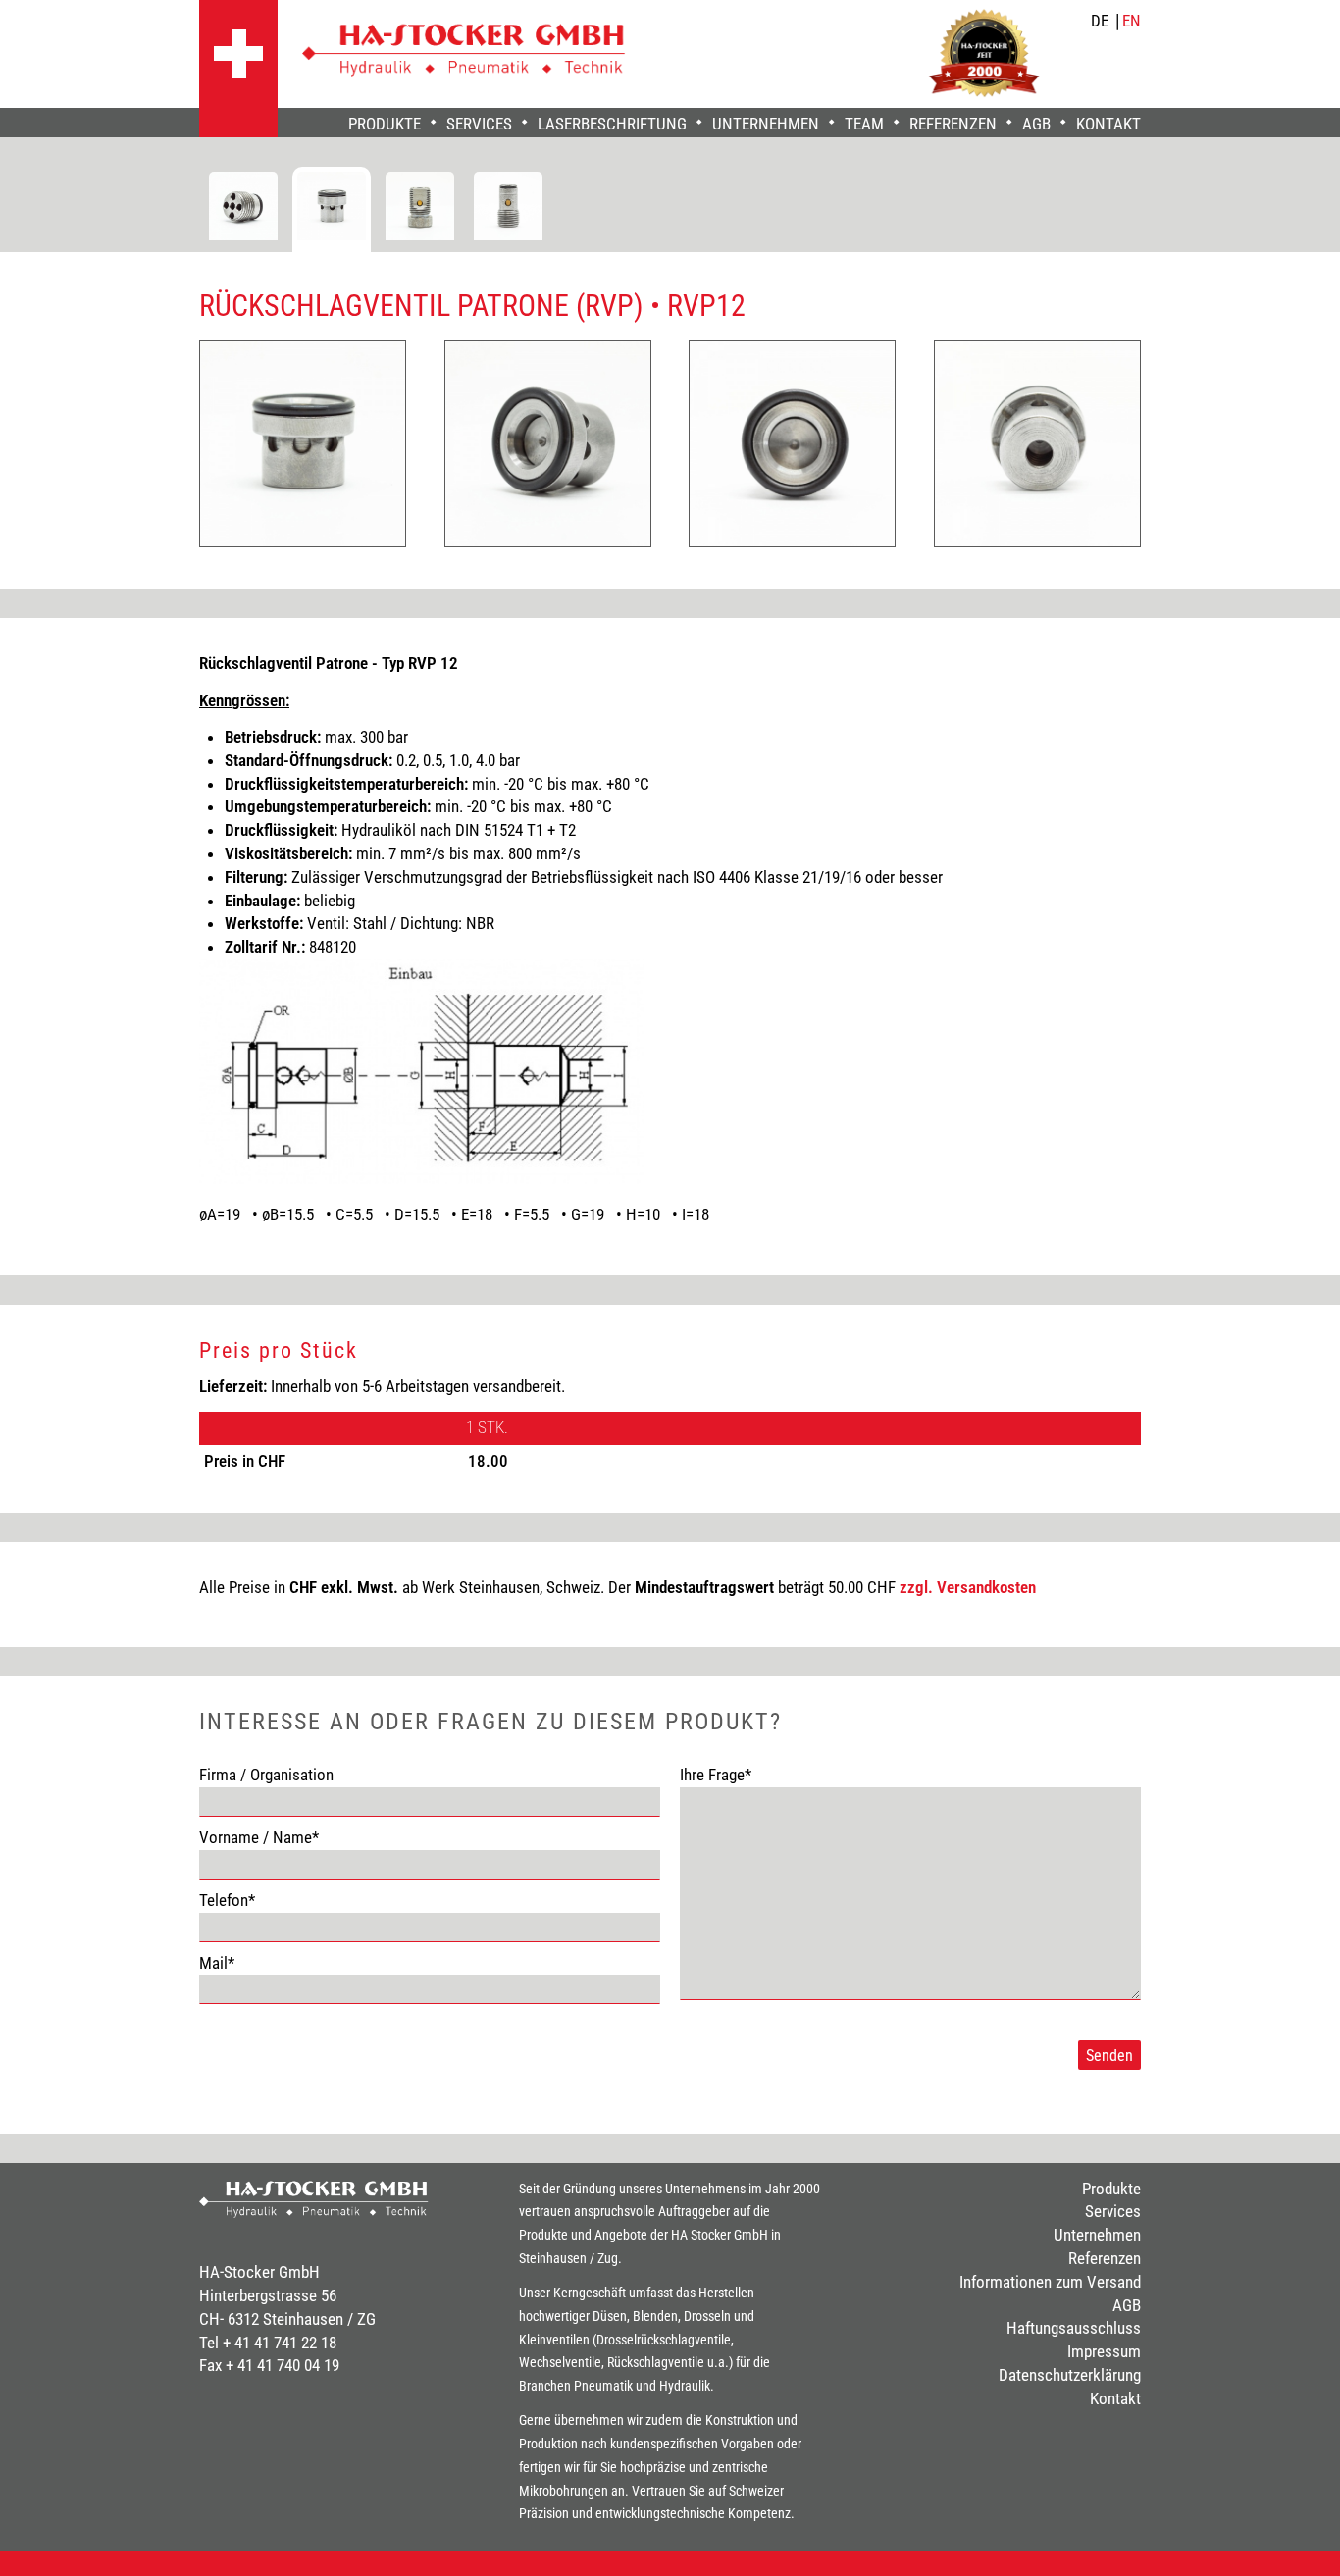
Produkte (385, 124)
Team (864, 124)
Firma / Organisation (266, 1775)
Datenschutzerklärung (1070, 2375)
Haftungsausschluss (1074, 2328)
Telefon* (227, 1900)
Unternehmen (766, 124)
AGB (1036, 124)
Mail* (217, 1963)
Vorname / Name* (259, 1837)
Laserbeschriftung (612, 124)
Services (479, 124)
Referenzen (953, 124)
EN (1132, 21)
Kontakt (1108, 124)
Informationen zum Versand (1050, 2282)
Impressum (1104, 2351)
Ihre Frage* (716, 1775)
